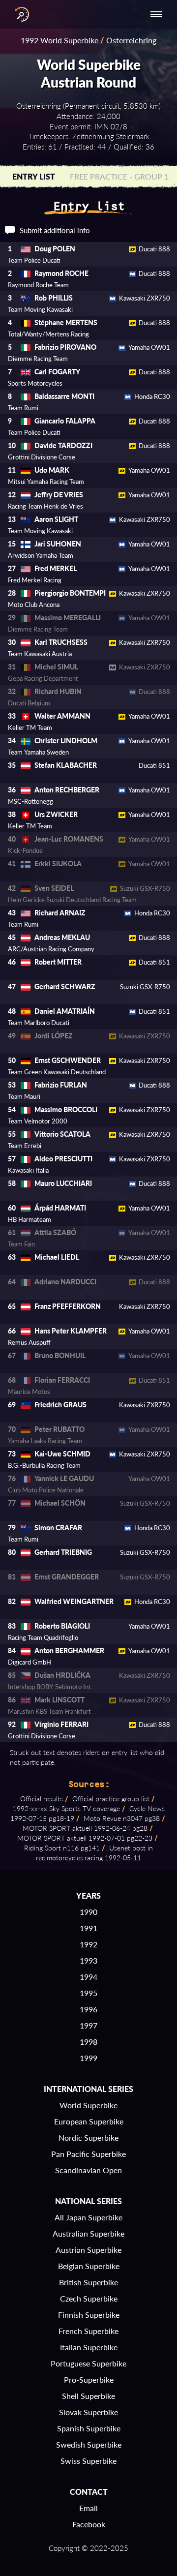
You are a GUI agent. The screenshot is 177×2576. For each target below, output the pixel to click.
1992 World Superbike (59, 40)
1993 (88, 1960)
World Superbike (88, 2105)
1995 (88, 1993)
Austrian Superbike (88, 2250)
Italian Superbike (89, 2347)
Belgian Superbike (89, 2266)
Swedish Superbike (89, 2444)
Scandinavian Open (88, 2170)
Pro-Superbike (89, 2379)
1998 (88, 2042)
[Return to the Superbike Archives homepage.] (20, 14)
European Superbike (89, 2121)
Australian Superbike (88, 2233)
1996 (88, 2009)
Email (88, 2508)
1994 (88, 1977)
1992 (88, 1944)
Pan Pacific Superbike (88, 2154)
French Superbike (88, 2331)
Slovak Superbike (88, 2412)
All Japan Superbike (88, 2217)
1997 (88, 2025)
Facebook (89, 2524)
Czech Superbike (89, 2298)
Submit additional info (55, 230)
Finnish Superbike (89, 2315)
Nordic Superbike (88, 2137)
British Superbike (88, 2282)
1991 (88, 1928)
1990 (88, 1912)
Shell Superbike (88, 2396)
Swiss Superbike (88, 2461)
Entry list (34, 176)
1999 (88, 2058)
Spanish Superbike (89, 2428)
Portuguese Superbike (88, 2363)
